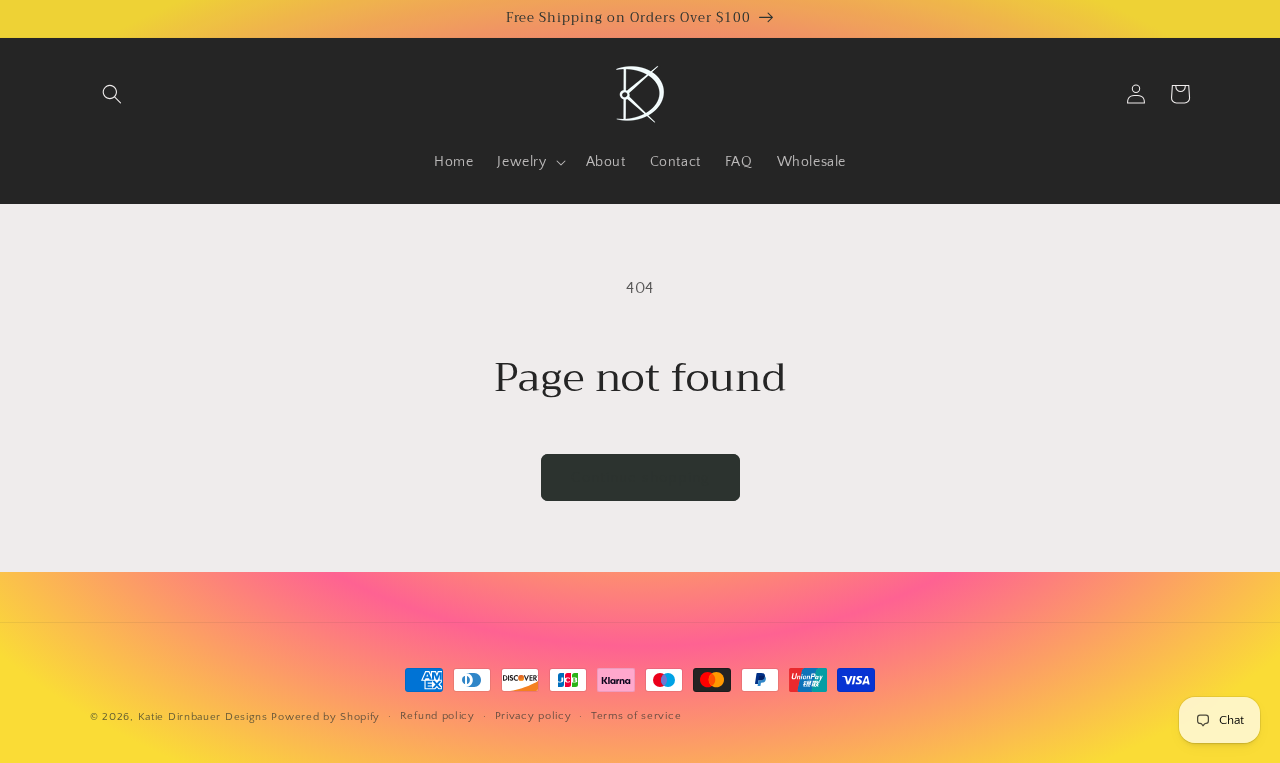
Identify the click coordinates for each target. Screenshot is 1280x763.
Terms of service (636, 716)
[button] (112, 94)
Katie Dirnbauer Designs (203, 717)
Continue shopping (640, 477)
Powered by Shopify (325, 717)
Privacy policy (533, 716)
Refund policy (437, 716)
